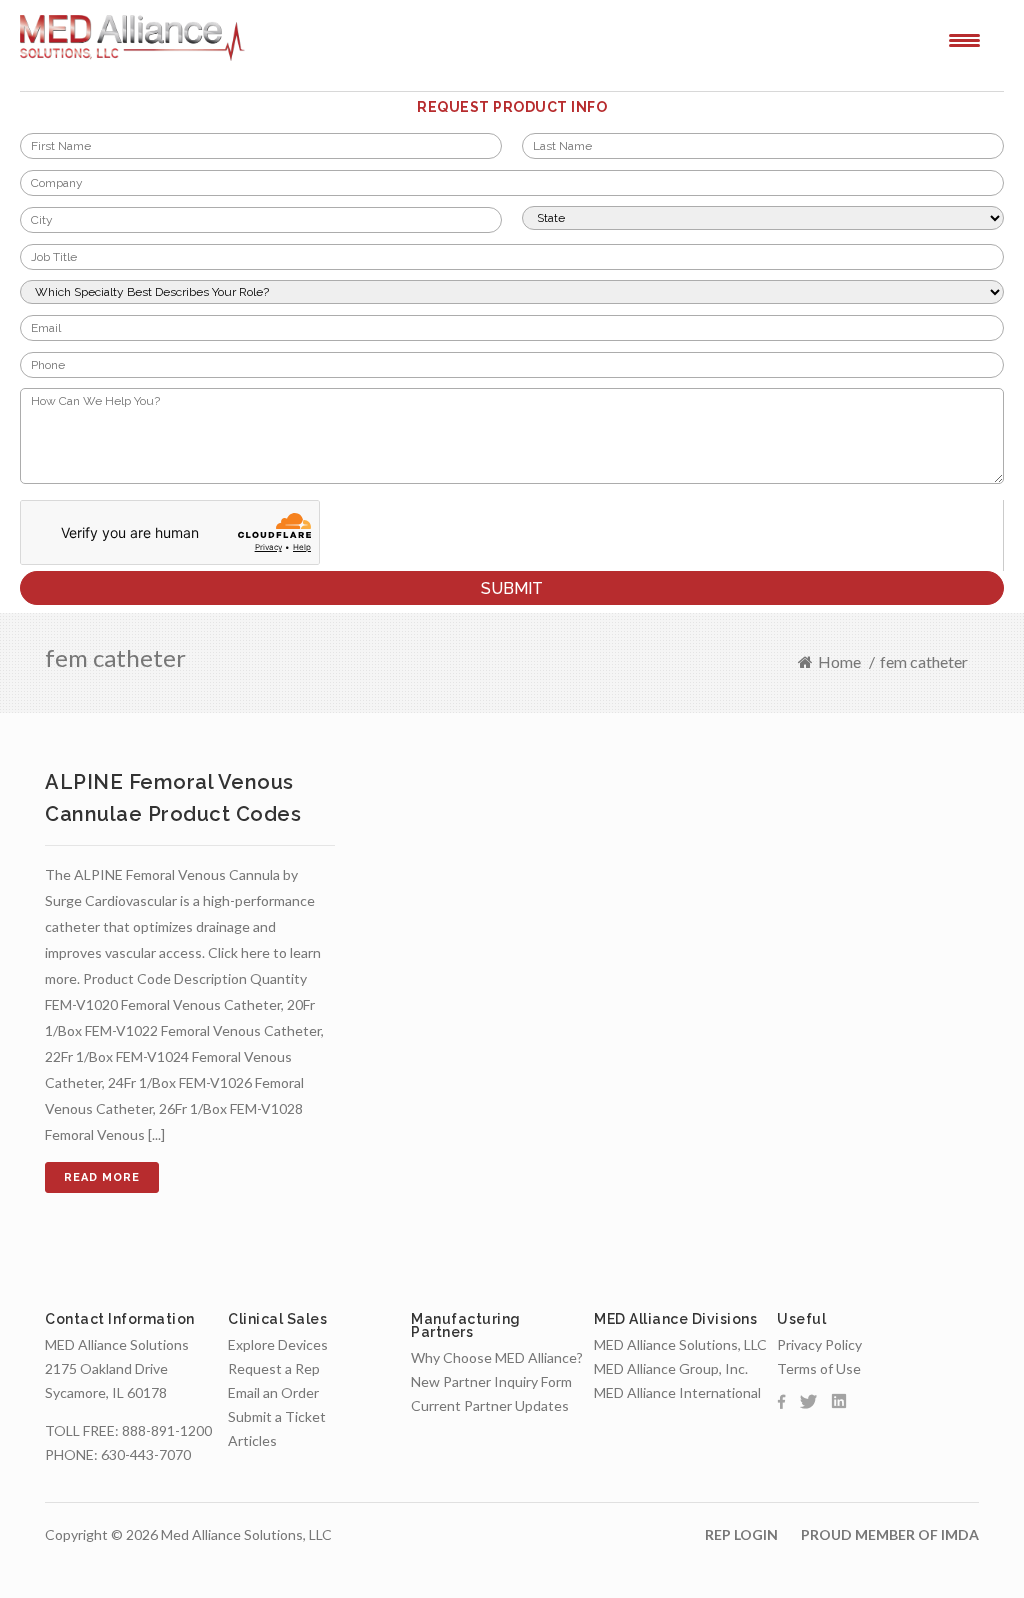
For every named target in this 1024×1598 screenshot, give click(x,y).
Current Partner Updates (490, 1405)
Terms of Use (819, 1368)
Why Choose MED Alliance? (497, 1357)
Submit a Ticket (277, 1416)
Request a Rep (274, 1368)
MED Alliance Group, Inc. (671, 1368)
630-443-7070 (146, 1454)
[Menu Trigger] (964, 39)
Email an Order (273, 1392)
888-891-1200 (167, 1430)
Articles (252, 1440)
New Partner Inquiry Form (491, 1381)
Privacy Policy (819, 1344)
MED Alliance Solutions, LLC (680, 1344)
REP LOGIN (741, 1534)
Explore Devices (278, 1344)
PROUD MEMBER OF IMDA (890, 1534)
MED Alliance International (677, 1392)
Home (839, 661)
